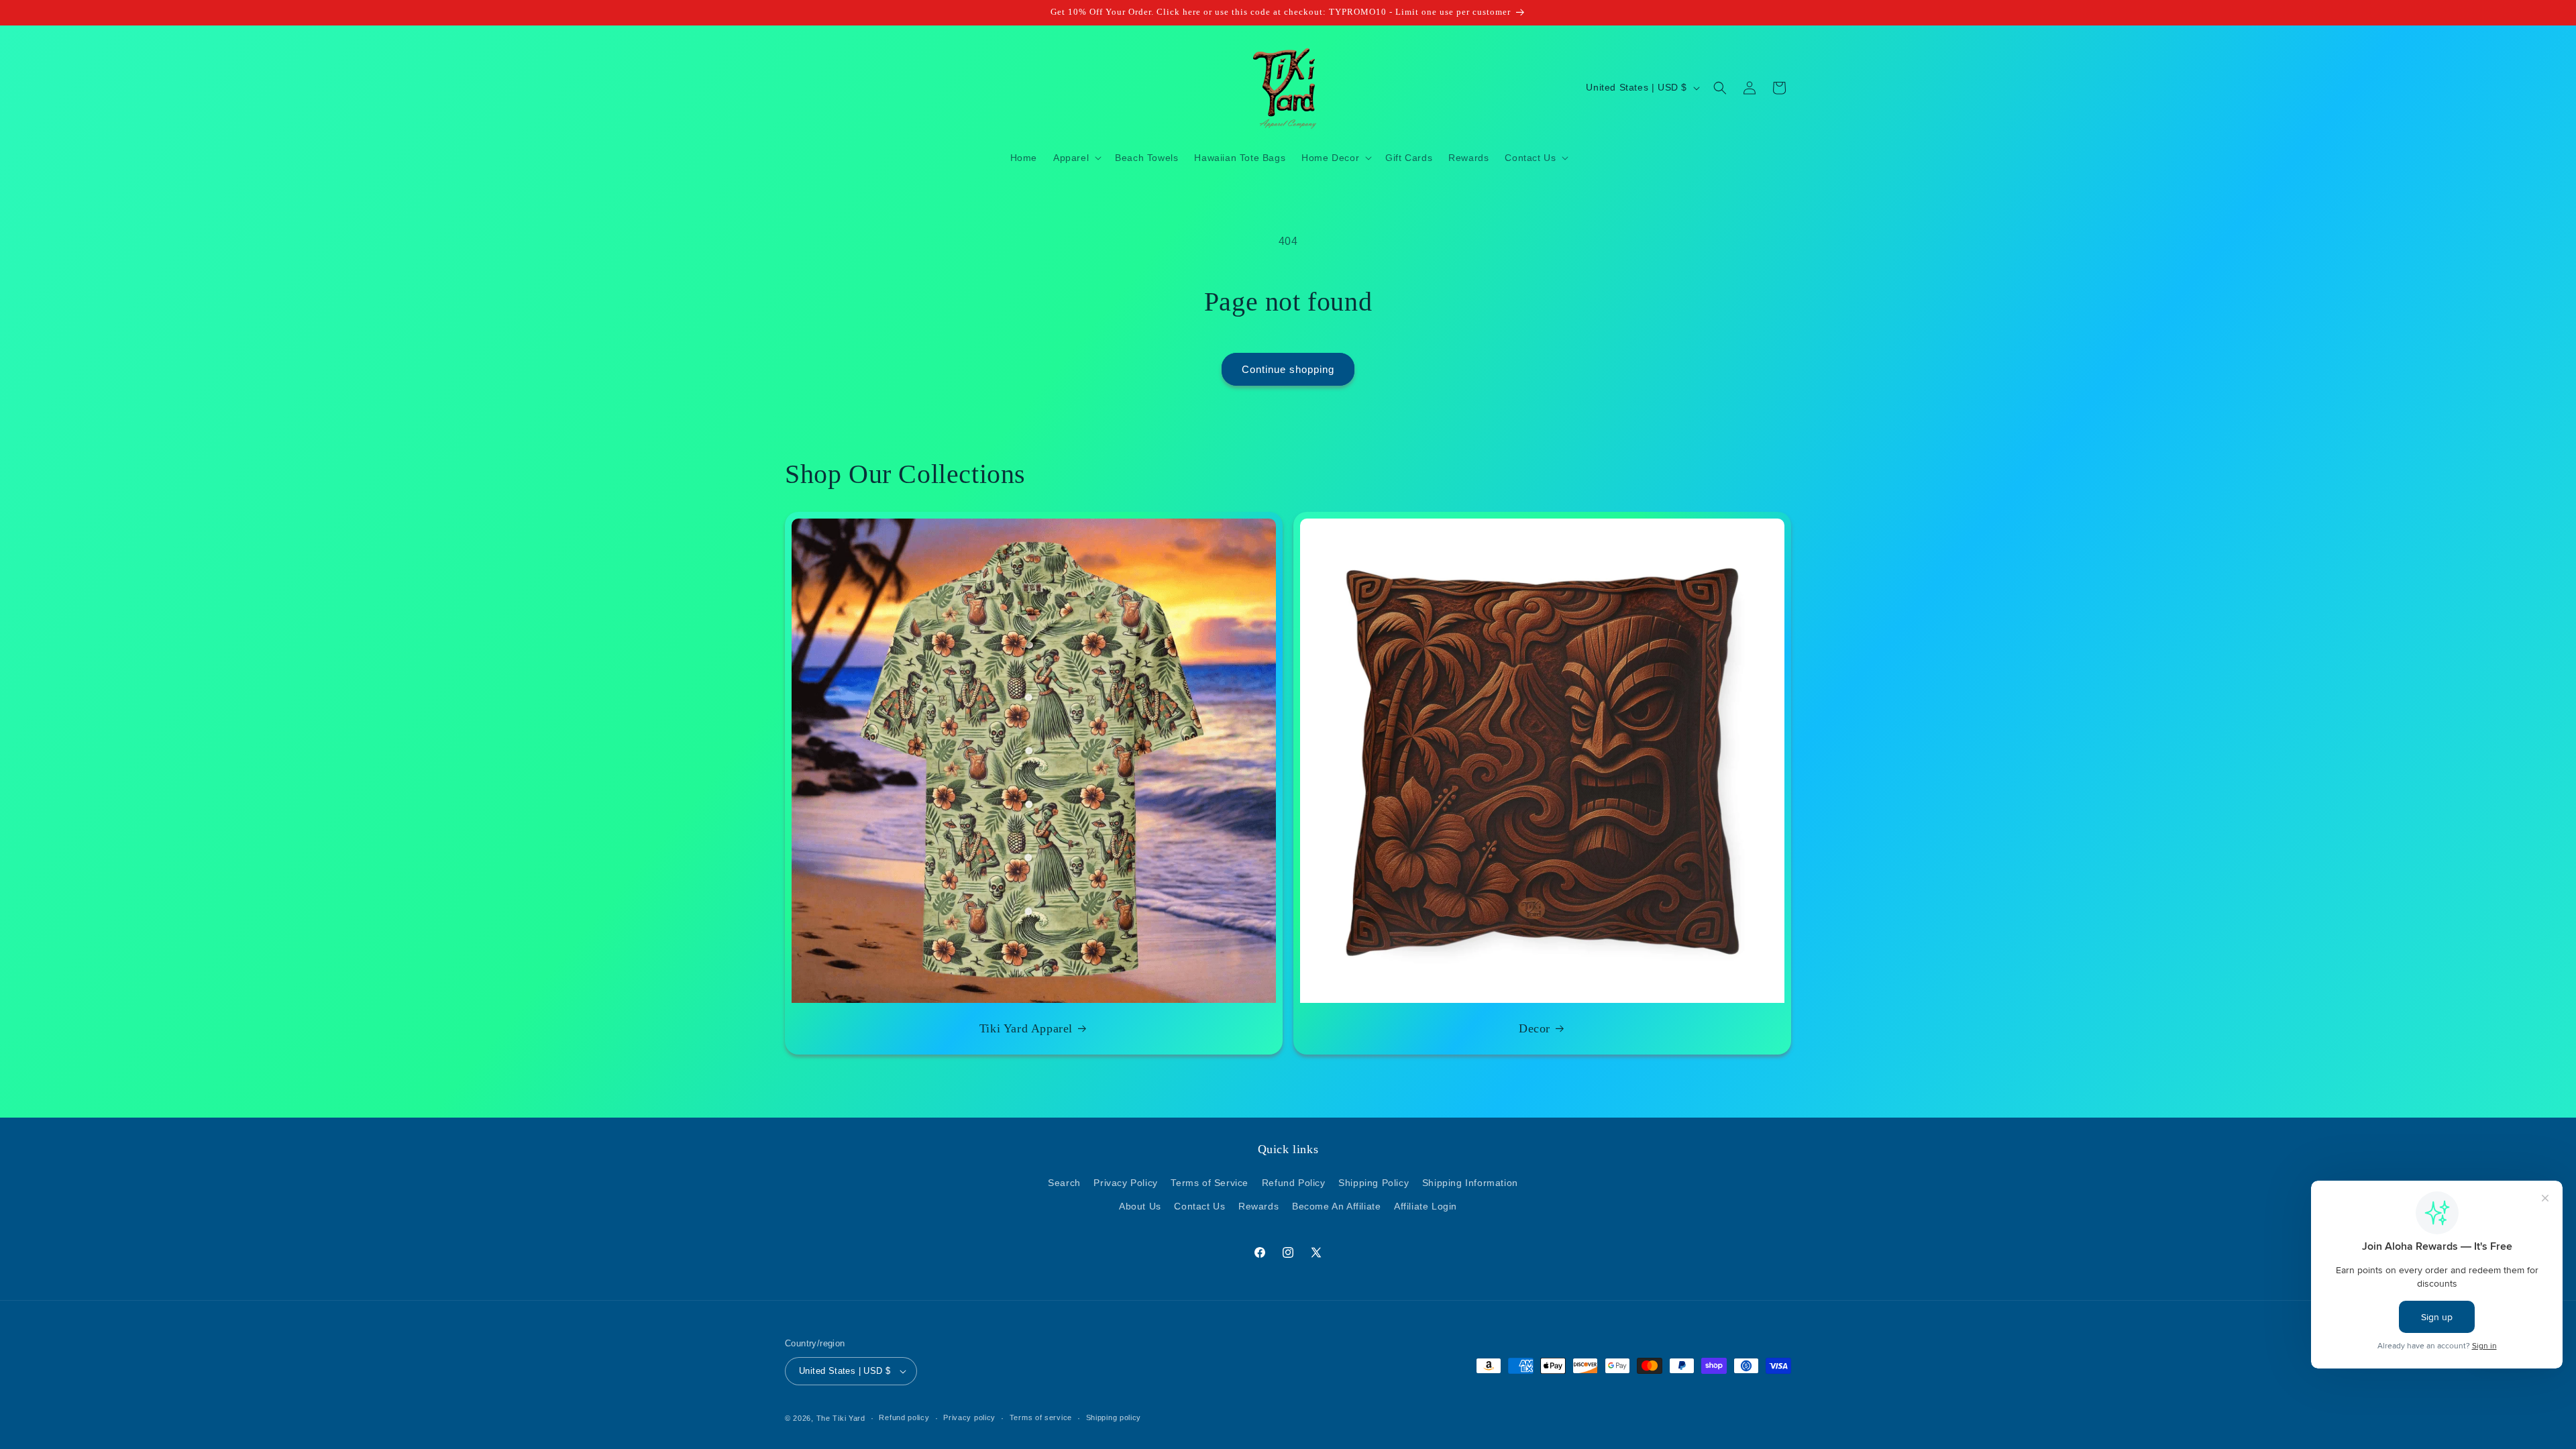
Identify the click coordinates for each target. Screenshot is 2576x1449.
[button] (1076, 158)
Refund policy (904, 1417)
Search (1064, 1183)
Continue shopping (1288, 369)
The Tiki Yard (841, 1418)
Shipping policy (1114, 1417)
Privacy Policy (1125, 1183)
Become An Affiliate (1336, 1206)
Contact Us (1199, 1206)
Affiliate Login (1426, 1206)
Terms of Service (1210, 1183)
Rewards (1258, 1206)
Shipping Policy (1374, 1183)
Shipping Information (1470, 1183)
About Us (1140, 1206)
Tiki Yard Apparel (1026, 1028)
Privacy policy (969, 1417)
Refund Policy (1294, 1183)
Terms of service (1041, 1417)
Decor (1535, 1028)
